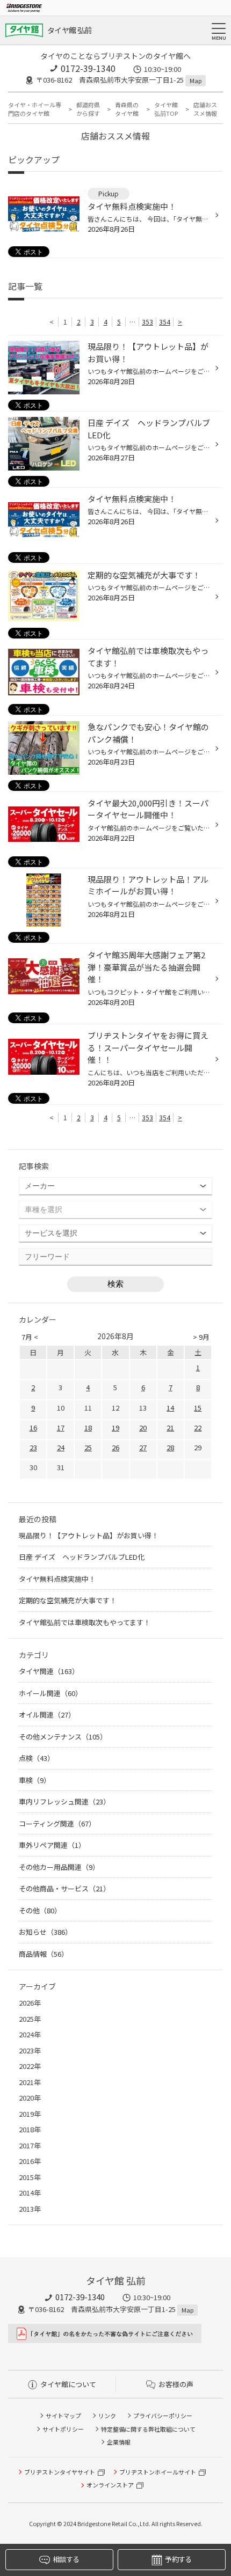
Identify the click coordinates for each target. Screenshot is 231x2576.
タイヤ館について (68, 2384)
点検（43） (37, 1758)
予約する (178, 2559)
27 (143, 1447)
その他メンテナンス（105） (63, 1737)
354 (165, 322)
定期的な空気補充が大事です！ (68, 1600)
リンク (107, 2416)
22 (198, 1428)
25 (88, 1447)
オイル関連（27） (47, 1715)
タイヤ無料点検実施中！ (57, 1579)
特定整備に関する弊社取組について (148, 2429)
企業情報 (119, 2442)
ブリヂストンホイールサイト (158, 2472)
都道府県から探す (88, 109)
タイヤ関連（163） (49, 1671)
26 (115, 1447)
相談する (66, 2559)
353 (147, 322)
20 (143, 1428)
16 (33, 1428)
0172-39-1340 (88, 68)
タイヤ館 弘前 (69, 30)
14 (170, 1408)
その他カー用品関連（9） (59, 1867)
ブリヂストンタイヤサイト (60, 2472)
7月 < (30, 1337)
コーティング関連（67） (57, 1823)
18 (88, 1428)
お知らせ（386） (45, 1932)
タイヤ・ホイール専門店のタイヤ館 (35, 109)
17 (61, 1428)
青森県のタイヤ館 (127, 109)
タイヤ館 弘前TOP (166, 109)
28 (170, 1447)
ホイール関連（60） (50, 1693)
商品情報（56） (44, 1954)
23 (33, 1447)
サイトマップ (63, 2416)
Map (196, 80)
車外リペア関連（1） (52, 1845)
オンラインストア (110, 2485)
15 (198, 1408)
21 (170, 1428)
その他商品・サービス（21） (64, 1888)
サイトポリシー (63, 2429)
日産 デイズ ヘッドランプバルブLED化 (82, 1557)
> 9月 (201, 1337)
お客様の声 (176, 2384)
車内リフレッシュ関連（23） (64, 1801)
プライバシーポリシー (163, 2416)
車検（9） (35, 1780)
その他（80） (40, 1910)
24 (61, 1447)
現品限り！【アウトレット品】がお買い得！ (89, 1535)
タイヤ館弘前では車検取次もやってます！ (85, 1622)
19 (115, 1428)
